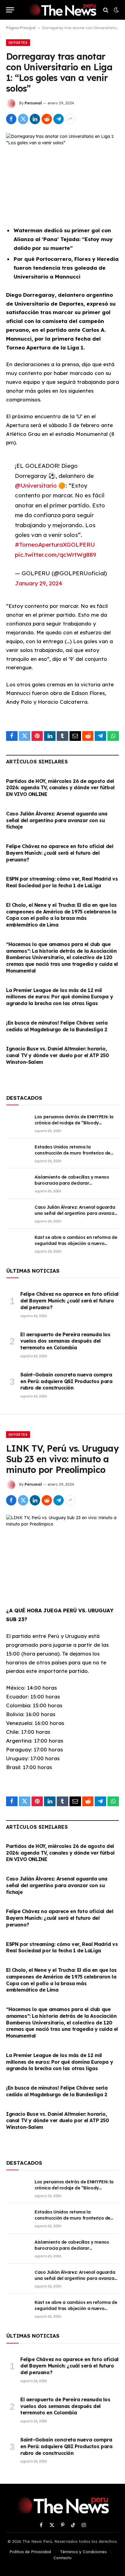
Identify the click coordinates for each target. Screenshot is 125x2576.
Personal (33, 103)
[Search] (106, 10)
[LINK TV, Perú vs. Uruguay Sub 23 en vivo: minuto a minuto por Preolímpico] (62, 1552)
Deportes (18, 43)
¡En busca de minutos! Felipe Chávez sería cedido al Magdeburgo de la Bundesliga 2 (57, 1026)
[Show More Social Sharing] (70, 119)
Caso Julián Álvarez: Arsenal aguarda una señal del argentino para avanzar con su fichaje (57, 820)
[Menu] (10, 10)
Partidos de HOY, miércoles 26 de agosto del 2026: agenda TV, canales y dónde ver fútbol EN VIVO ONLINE (60, 788)
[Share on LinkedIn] (35, 119)
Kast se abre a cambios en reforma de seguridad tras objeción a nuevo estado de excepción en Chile (76, 1243)
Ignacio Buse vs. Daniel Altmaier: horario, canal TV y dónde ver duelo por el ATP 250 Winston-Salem (57, 1055)
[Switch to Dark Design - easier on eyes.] (116, 10)
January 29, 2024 (39, 583)
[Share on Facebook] (11, 119)
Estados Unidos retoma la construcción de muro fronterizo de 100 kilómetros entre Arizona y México (76, 1153)
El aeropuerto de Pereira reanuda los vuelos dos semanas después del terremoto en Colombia (65, 1341)
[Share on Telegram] (59, 119)
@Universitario (36, 485)
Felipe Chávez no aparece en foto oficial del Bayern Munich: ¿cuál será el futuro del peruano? (60, 853)
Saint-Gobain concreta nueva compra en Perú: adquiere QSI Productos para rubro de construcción (66, 1381)
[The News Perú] (62, 10)
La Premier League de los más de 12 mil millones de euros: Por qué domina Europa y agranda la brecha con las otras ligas (59, 997)
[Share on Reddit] (47, 119)
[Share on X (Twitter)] (23, 119)
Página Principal (21, 28)
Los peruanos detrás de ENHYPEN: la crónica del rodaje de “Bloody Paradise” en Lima (74, 1123)
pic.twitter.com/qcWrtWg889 (56, 555)
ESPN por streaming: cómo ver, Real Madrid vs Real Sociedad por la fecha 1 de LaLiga (62, 882)
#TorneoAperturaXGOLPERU (55, 545)
